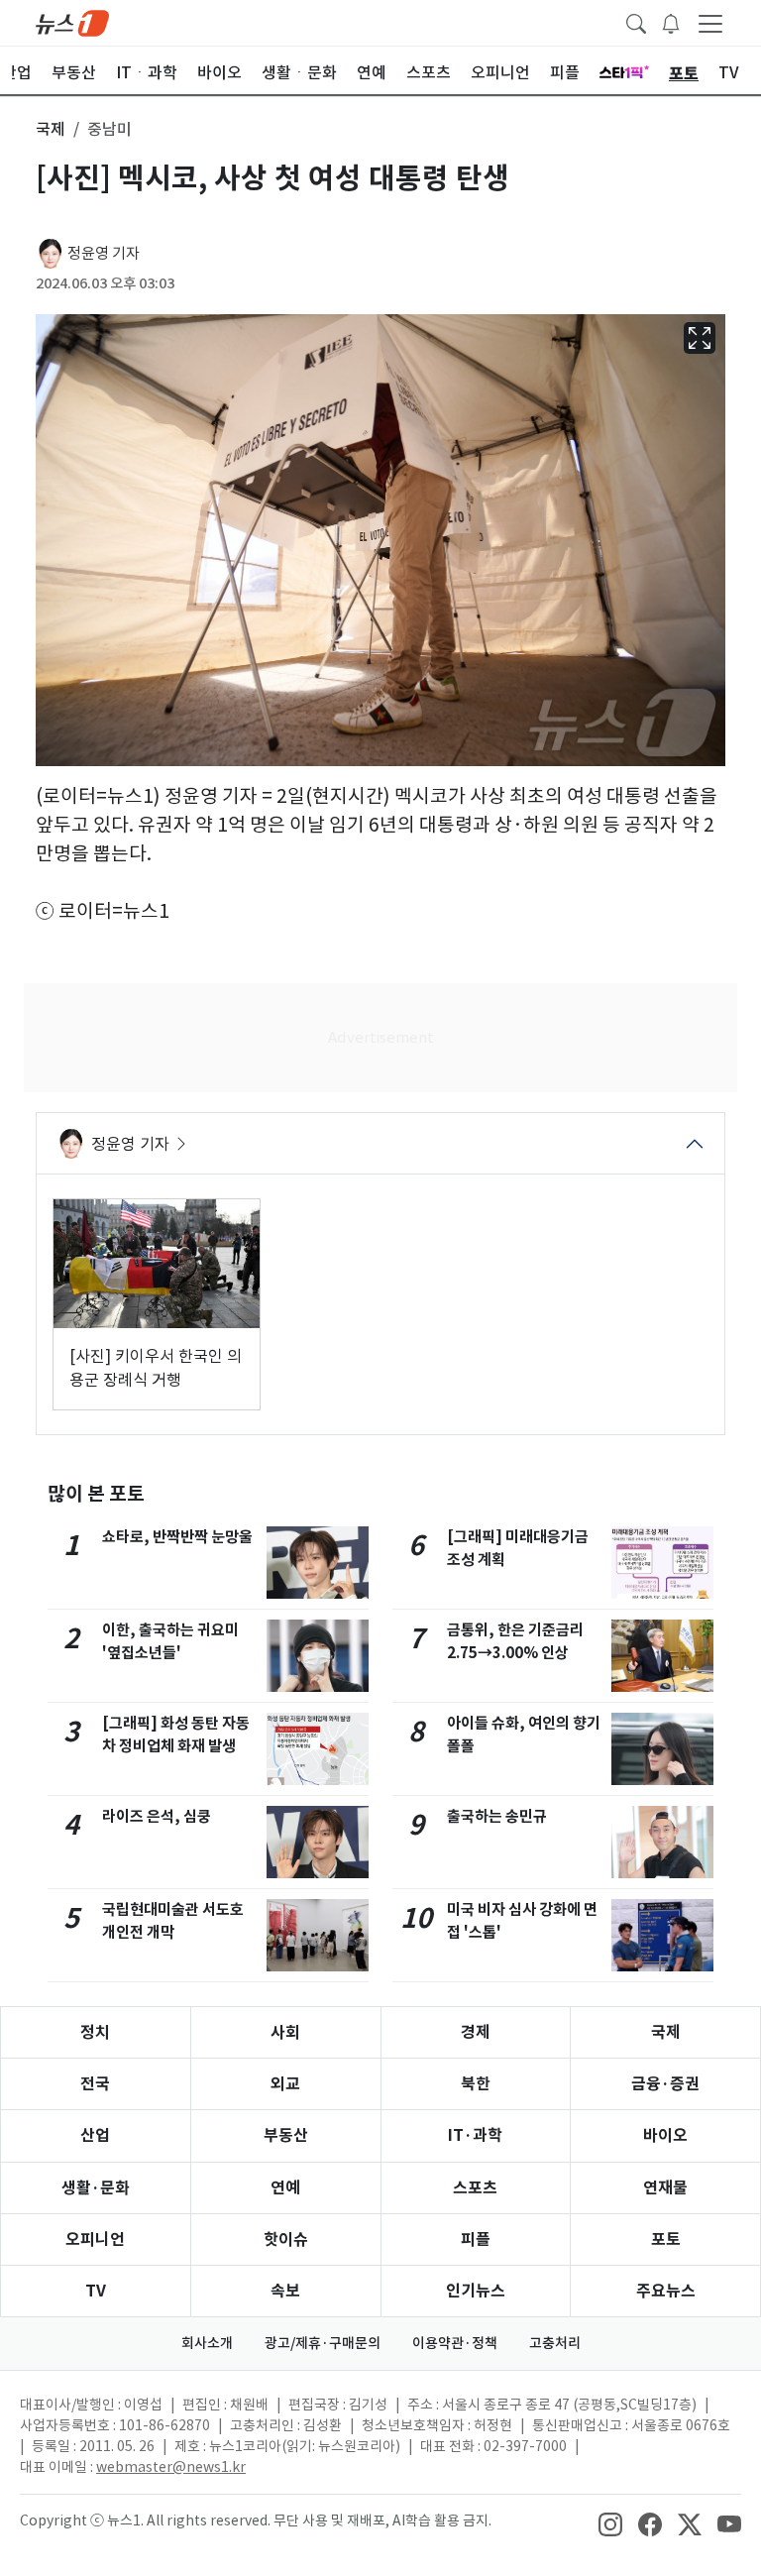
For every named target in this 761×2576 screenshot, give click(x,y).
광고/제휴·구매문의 (323, 2343)
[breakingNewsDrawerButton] (671, 22)
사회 (285, 2032)
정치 (95, 2032)
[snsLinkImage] (610, 2522)
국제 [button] (51, 129)
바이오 (665, 2135)
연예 (285, 2188)
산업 (95, 2135)
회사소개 (207, 2343)
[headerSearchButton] (636, 22)
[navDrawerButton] (710, 23)
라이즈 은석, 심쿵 (157, 1816)
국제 (666, 2032)
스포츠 (475, 2188)
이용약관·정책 (455, 2343)
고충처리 (555, 2343)
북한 (476, 2084)
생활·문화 (96, 2188)
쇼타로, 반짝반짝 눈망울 (177, 1537)
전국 (95, 2084)
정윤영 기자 (104, 253)
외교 (285, 2084)
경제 (476, 2032)
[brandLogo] (72, 22)
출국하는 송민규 (497, 1816)
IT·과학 (475, 2135)
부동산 (286, 2135)
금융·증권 (665, 2084)
